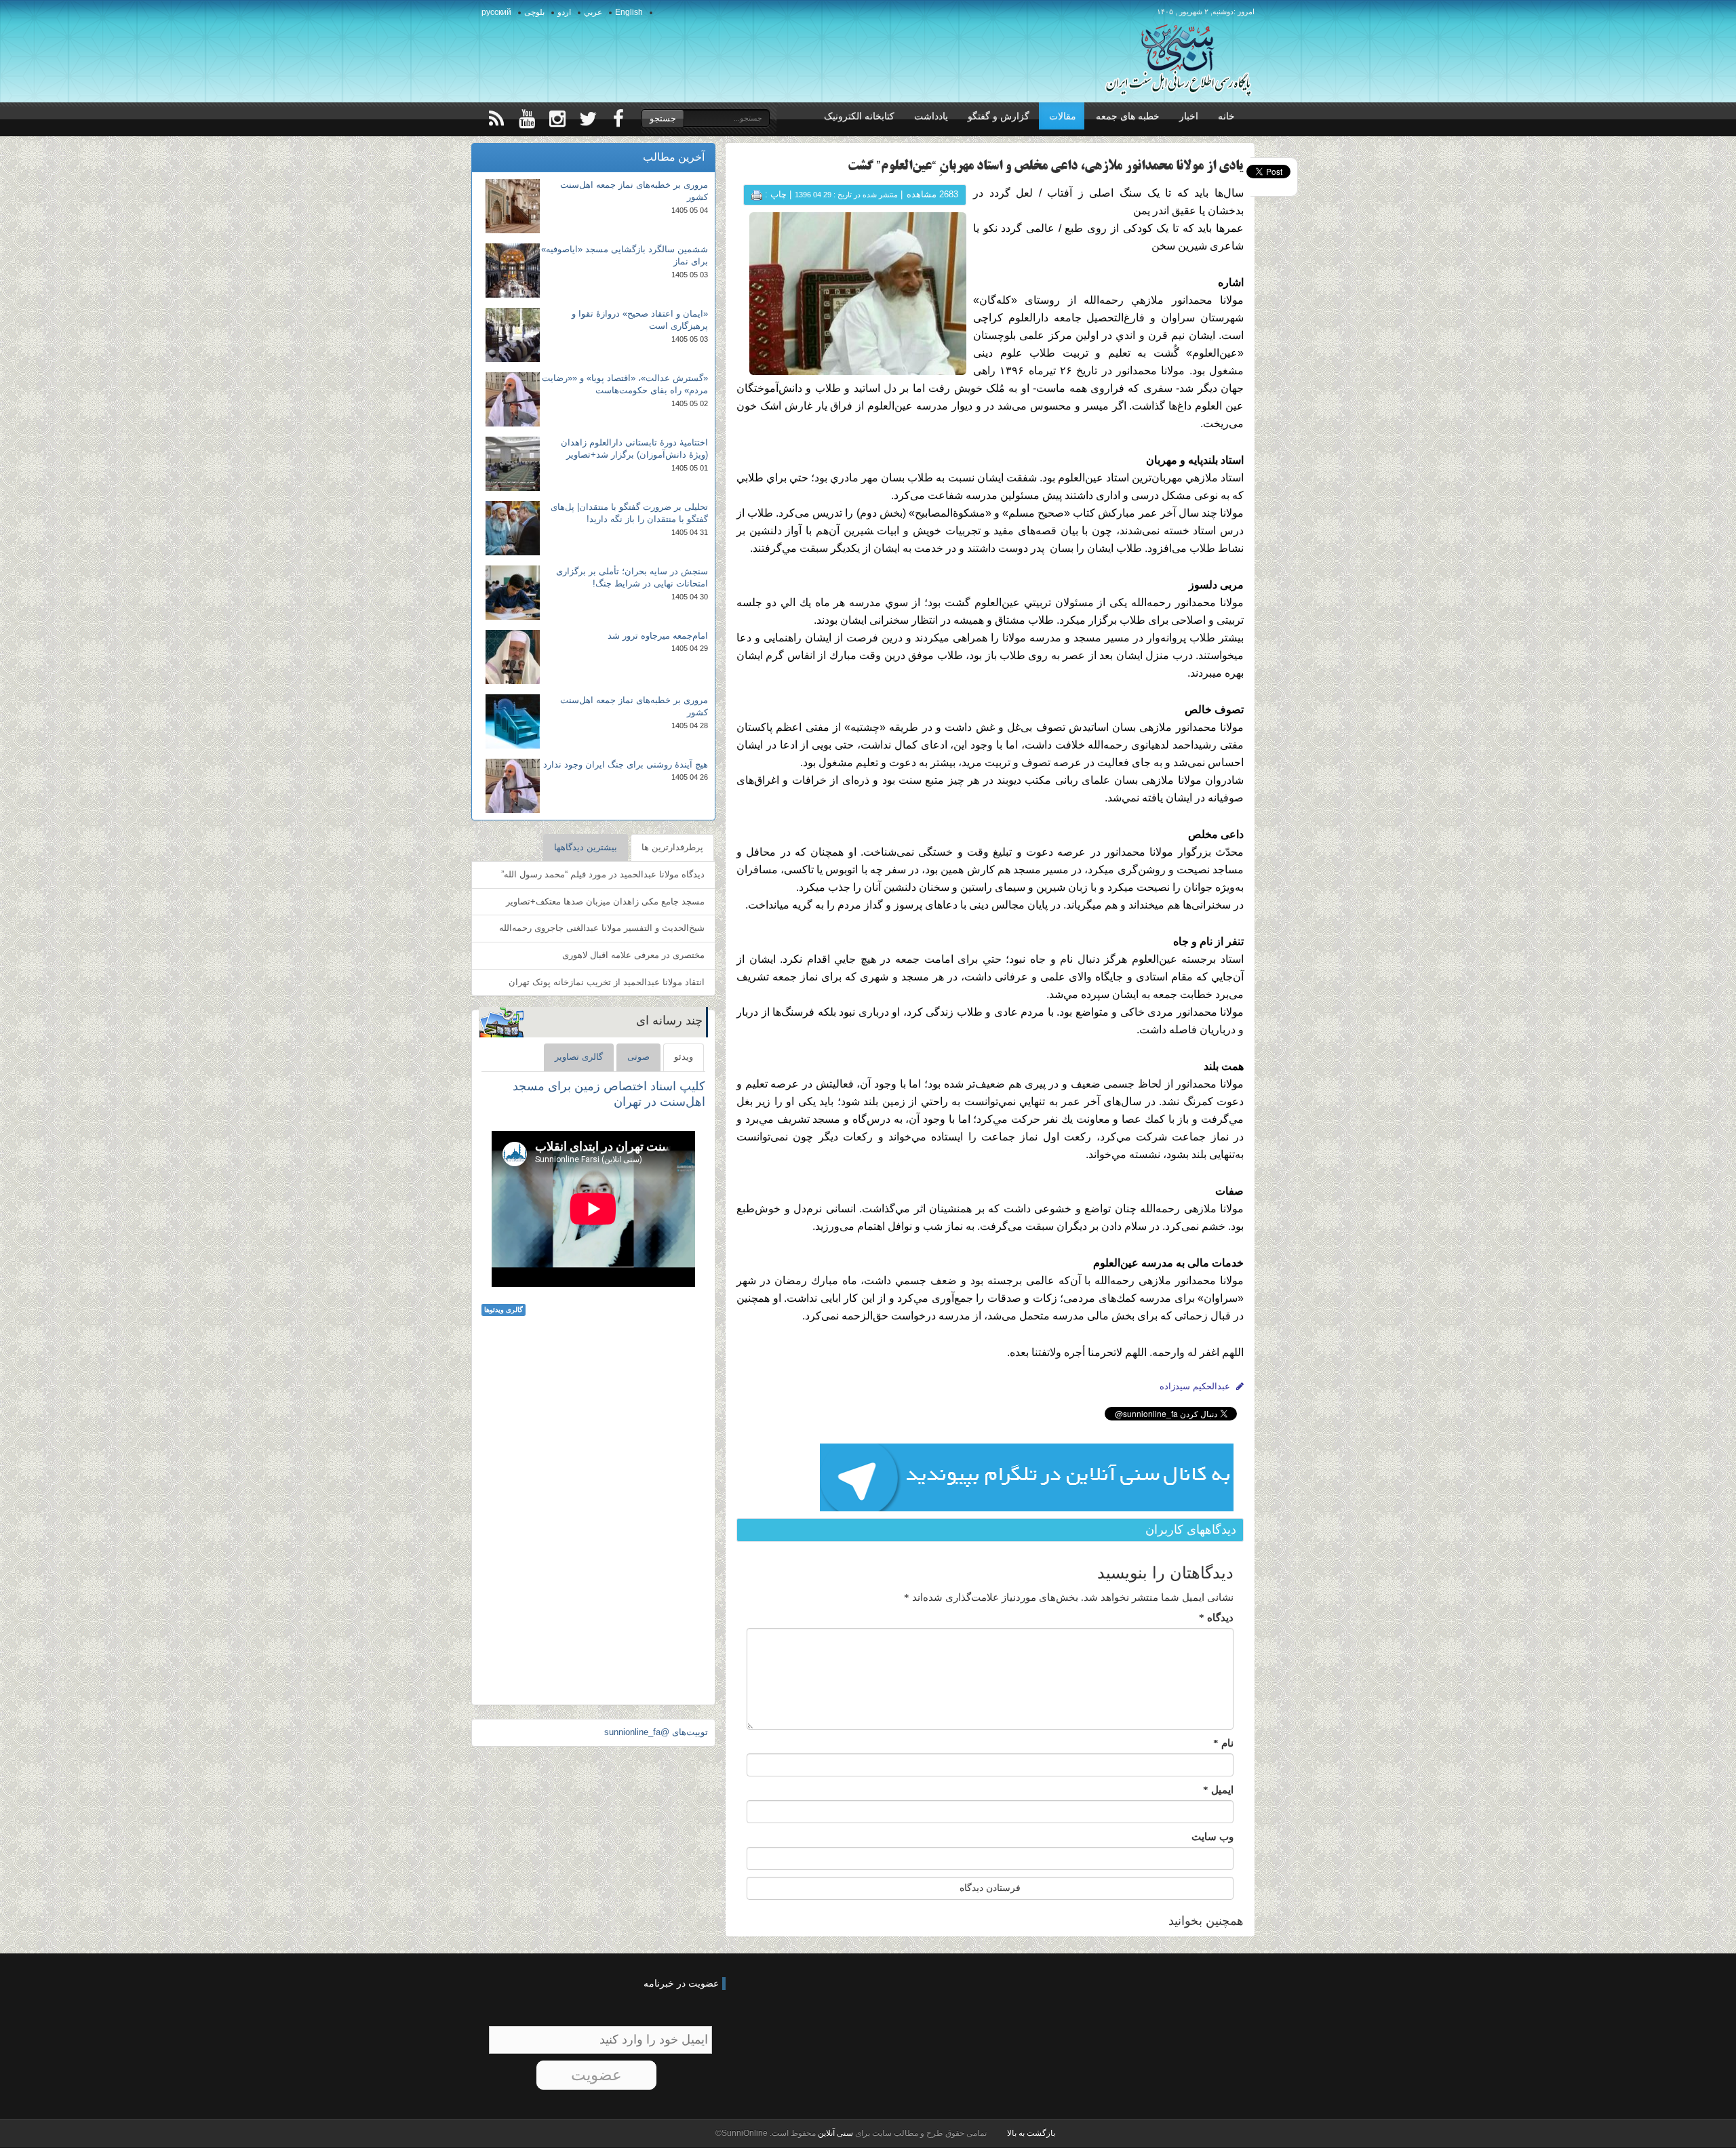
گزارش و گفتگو (999, 116)
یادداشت (931, 116)
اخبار (1189, 116)
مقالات (1063, 116)
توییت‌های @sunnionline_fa (656, 1732)
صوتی (638, 1057)
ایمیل (1218, 1790)
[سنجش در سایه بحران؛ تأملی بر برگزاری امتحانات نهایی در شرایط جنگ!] (513, 593)
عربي (593, 12)
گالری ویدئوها (504, 1310)
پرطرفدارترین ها (672, 847)
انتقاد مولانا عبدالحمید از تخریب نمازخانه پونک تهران (607, 982)
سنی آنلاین (834, 2133)
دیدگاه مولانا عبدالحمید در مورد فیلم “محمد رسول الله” (603, 874)
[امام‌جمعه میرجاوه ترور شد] (513, 657)
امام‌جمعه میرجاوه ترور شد (658, 636)
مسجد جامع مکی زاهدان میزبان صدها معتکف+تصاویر (605, 901)
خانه (1226, 116)
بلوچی (534, 12)
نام (1223, 1743)
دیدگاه (1216, 1618)
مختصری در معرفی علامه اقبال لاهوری (633, 955)
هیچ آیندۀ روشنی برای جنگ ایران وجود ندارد (626, 764)
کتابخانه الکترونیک (859, 116)
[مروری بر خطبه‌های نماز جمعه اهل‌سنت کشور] (513, 206)
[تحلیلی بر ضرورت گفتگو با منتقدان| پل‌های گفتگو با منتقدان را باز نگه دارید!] (513, 528)
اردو (564, 12)
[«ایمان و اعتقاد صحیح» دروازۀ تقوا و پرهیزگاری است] (513, 335)
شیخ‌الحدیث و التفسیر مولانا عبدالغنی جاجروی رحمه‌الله (602, 928)
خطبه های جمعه (1128, 116)
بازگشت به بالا (1031, 2133)
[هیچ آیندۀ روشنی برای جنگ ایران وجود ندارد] (513, 786)
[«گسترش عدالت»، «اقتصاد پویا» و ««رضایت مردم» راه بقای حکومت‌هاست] (513, 399)
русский (496, 12)
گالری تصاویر (579, 1057)
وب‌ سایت (1212, 1837)
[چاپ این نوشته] (757, 194)
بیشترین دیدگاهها (586, 847)
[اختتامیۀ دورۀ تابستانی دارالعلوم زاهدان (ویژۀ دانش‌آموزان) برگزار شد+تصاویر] (513, 464)
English (629, 12)
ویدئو (684, 1057)
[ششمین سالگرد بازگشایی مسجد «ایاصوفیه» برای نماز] (513, 271)
